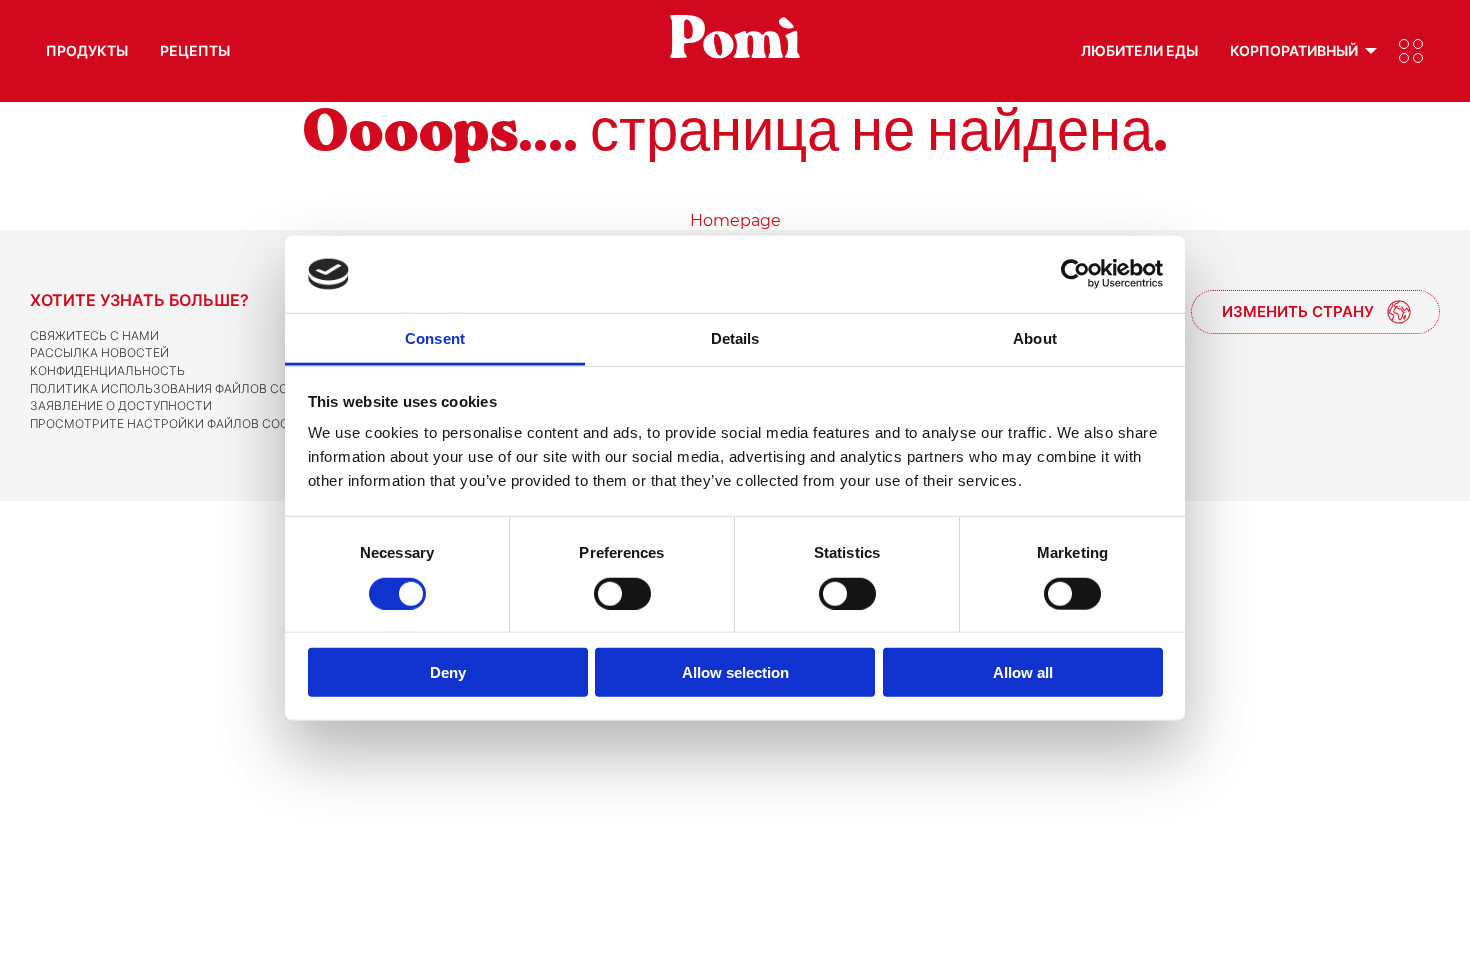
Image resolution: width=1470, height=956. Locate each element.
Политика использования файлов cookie (172, 388)
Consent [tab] (435, 338)
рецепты (195, 50)
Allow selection (735, 672)
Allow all (1023, 672)
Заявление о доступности (121, 405)
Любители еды (1139, 50)
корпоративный (1294, 50)
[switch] (622, 593)
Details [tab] (735, 338)
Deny (448, 672)
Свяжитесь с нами (94, 335)
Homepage (735, 220)
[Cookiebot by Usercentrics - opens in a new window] (1075, 274)
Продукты (87, 50)
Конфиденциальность (107, 370)
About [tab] (1035, 338)
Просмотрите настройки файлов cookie (168, 423)
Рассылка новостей (99, 352)
